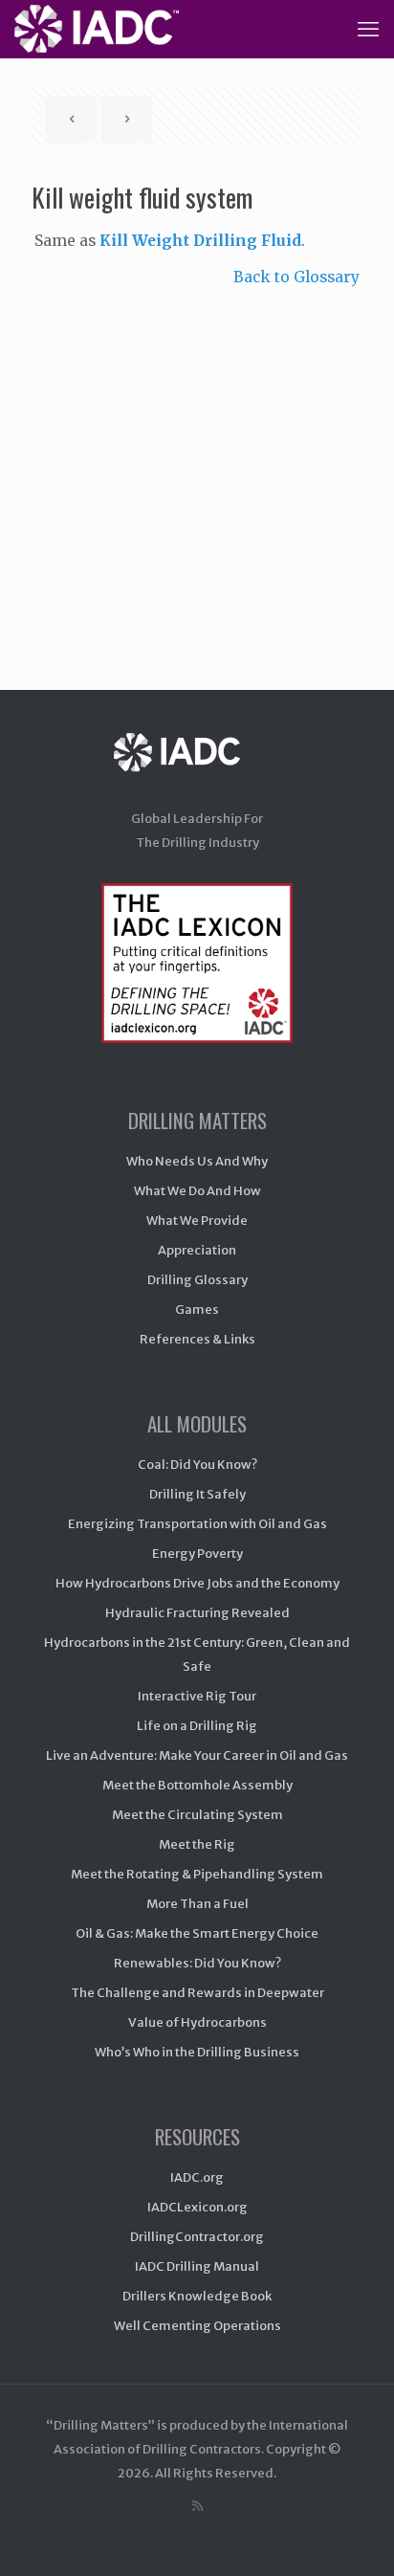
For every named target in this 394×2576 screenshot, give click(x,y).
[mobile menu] (368, 29)
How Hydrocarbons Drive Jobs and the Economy (197, 1583)
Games (197, 1310)
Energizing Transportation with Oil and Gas (197, 1524)
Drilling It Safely (197, 1494)
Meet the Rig (197, 1844)
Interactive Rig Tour (197, 1696)
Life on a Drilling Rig (197, 1726)
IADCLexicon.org (197, 2207)
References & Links (197, 1339)
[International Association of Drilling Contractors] (197, 771)
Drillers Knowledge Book (197, 2296)
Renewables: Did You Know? (197, 1963)
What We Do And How (197, 1191)
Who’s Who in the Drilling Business (197, 2052)
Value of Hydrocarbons (197, 2022)
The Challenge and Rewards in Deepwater (197, 1993)
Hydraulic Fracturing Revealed (197, 1613)
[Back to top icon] (355, 2537)
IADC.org (197, 2177)
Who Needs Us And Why (197, 1161)
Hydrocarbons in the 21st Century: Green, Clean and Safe (197, 1654)
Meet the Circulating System (197, 1815)
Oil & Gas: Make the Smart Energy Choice (197, 1933)
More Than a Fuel (197, 1904)
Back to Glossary (296, 277)
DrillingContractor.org (197, 2237)
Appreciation (197, 1250)
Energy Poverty (197, 1554)
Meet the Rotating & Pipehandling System (197, 1874)
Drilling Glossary (197, 1280)
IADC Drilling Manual (197, 2266)
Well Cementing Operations (197, 2326)
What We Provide (197, 1221)
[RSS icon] (197, 2506)
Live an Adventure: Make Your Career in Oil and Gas (197, 1755)
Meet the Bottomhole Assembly (197, 1785)
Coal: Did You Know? (197, 1465)
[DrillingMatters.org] (97, 29)
